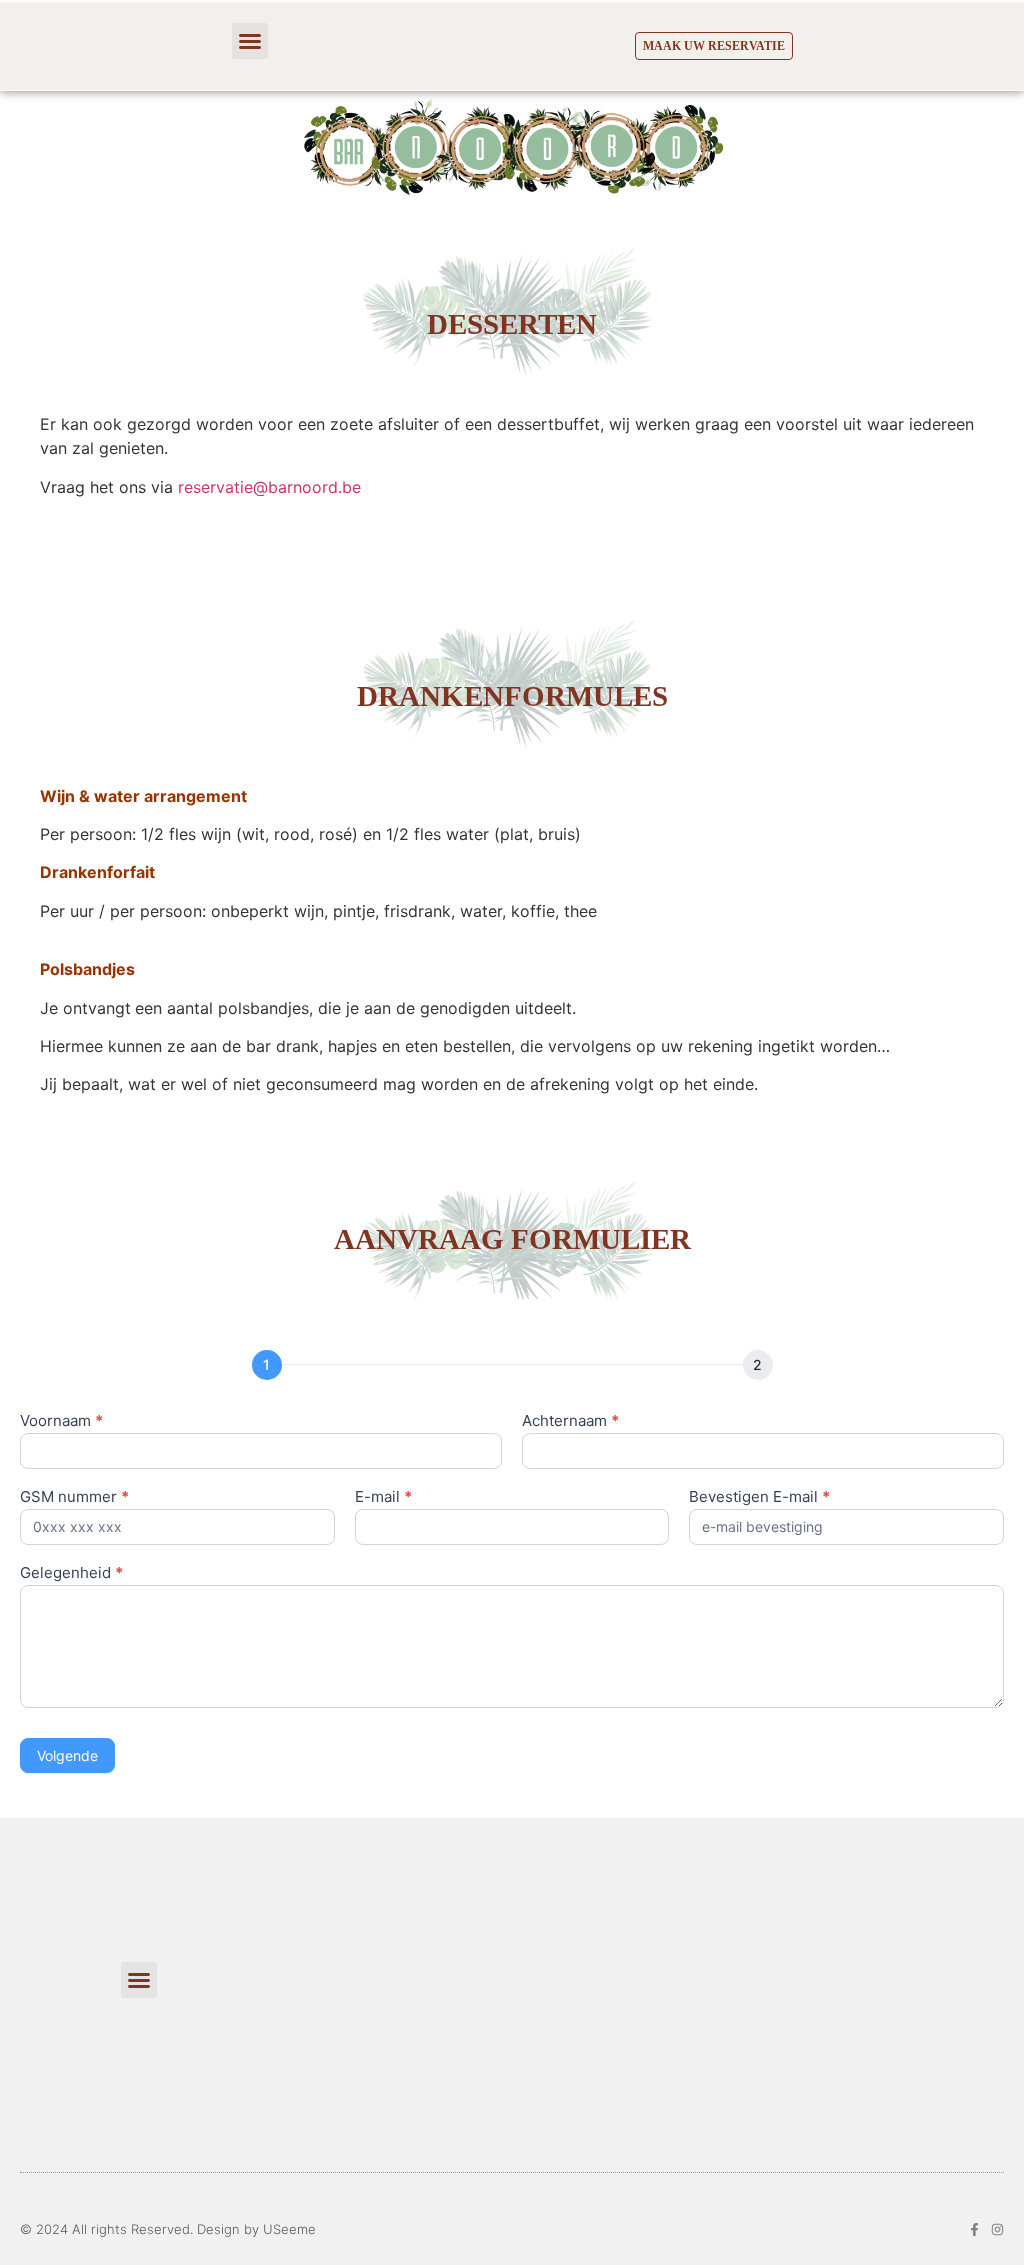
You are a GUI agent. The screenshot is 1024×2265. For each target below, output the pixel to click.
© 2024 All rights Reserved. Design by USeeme (168, 2229)
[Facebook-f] (974, 2229)
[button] (250, 41)
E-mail (383, 1497)
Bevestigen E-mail (759, 1497)
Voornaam (61, 1421)
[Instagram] (997, 2229)
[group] (512, 1366)
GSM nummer (74, 1497)
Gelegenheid (71, 1573)
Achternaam (570, 1421)
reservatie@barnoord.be (269, 487)
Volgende (67, 1755)
